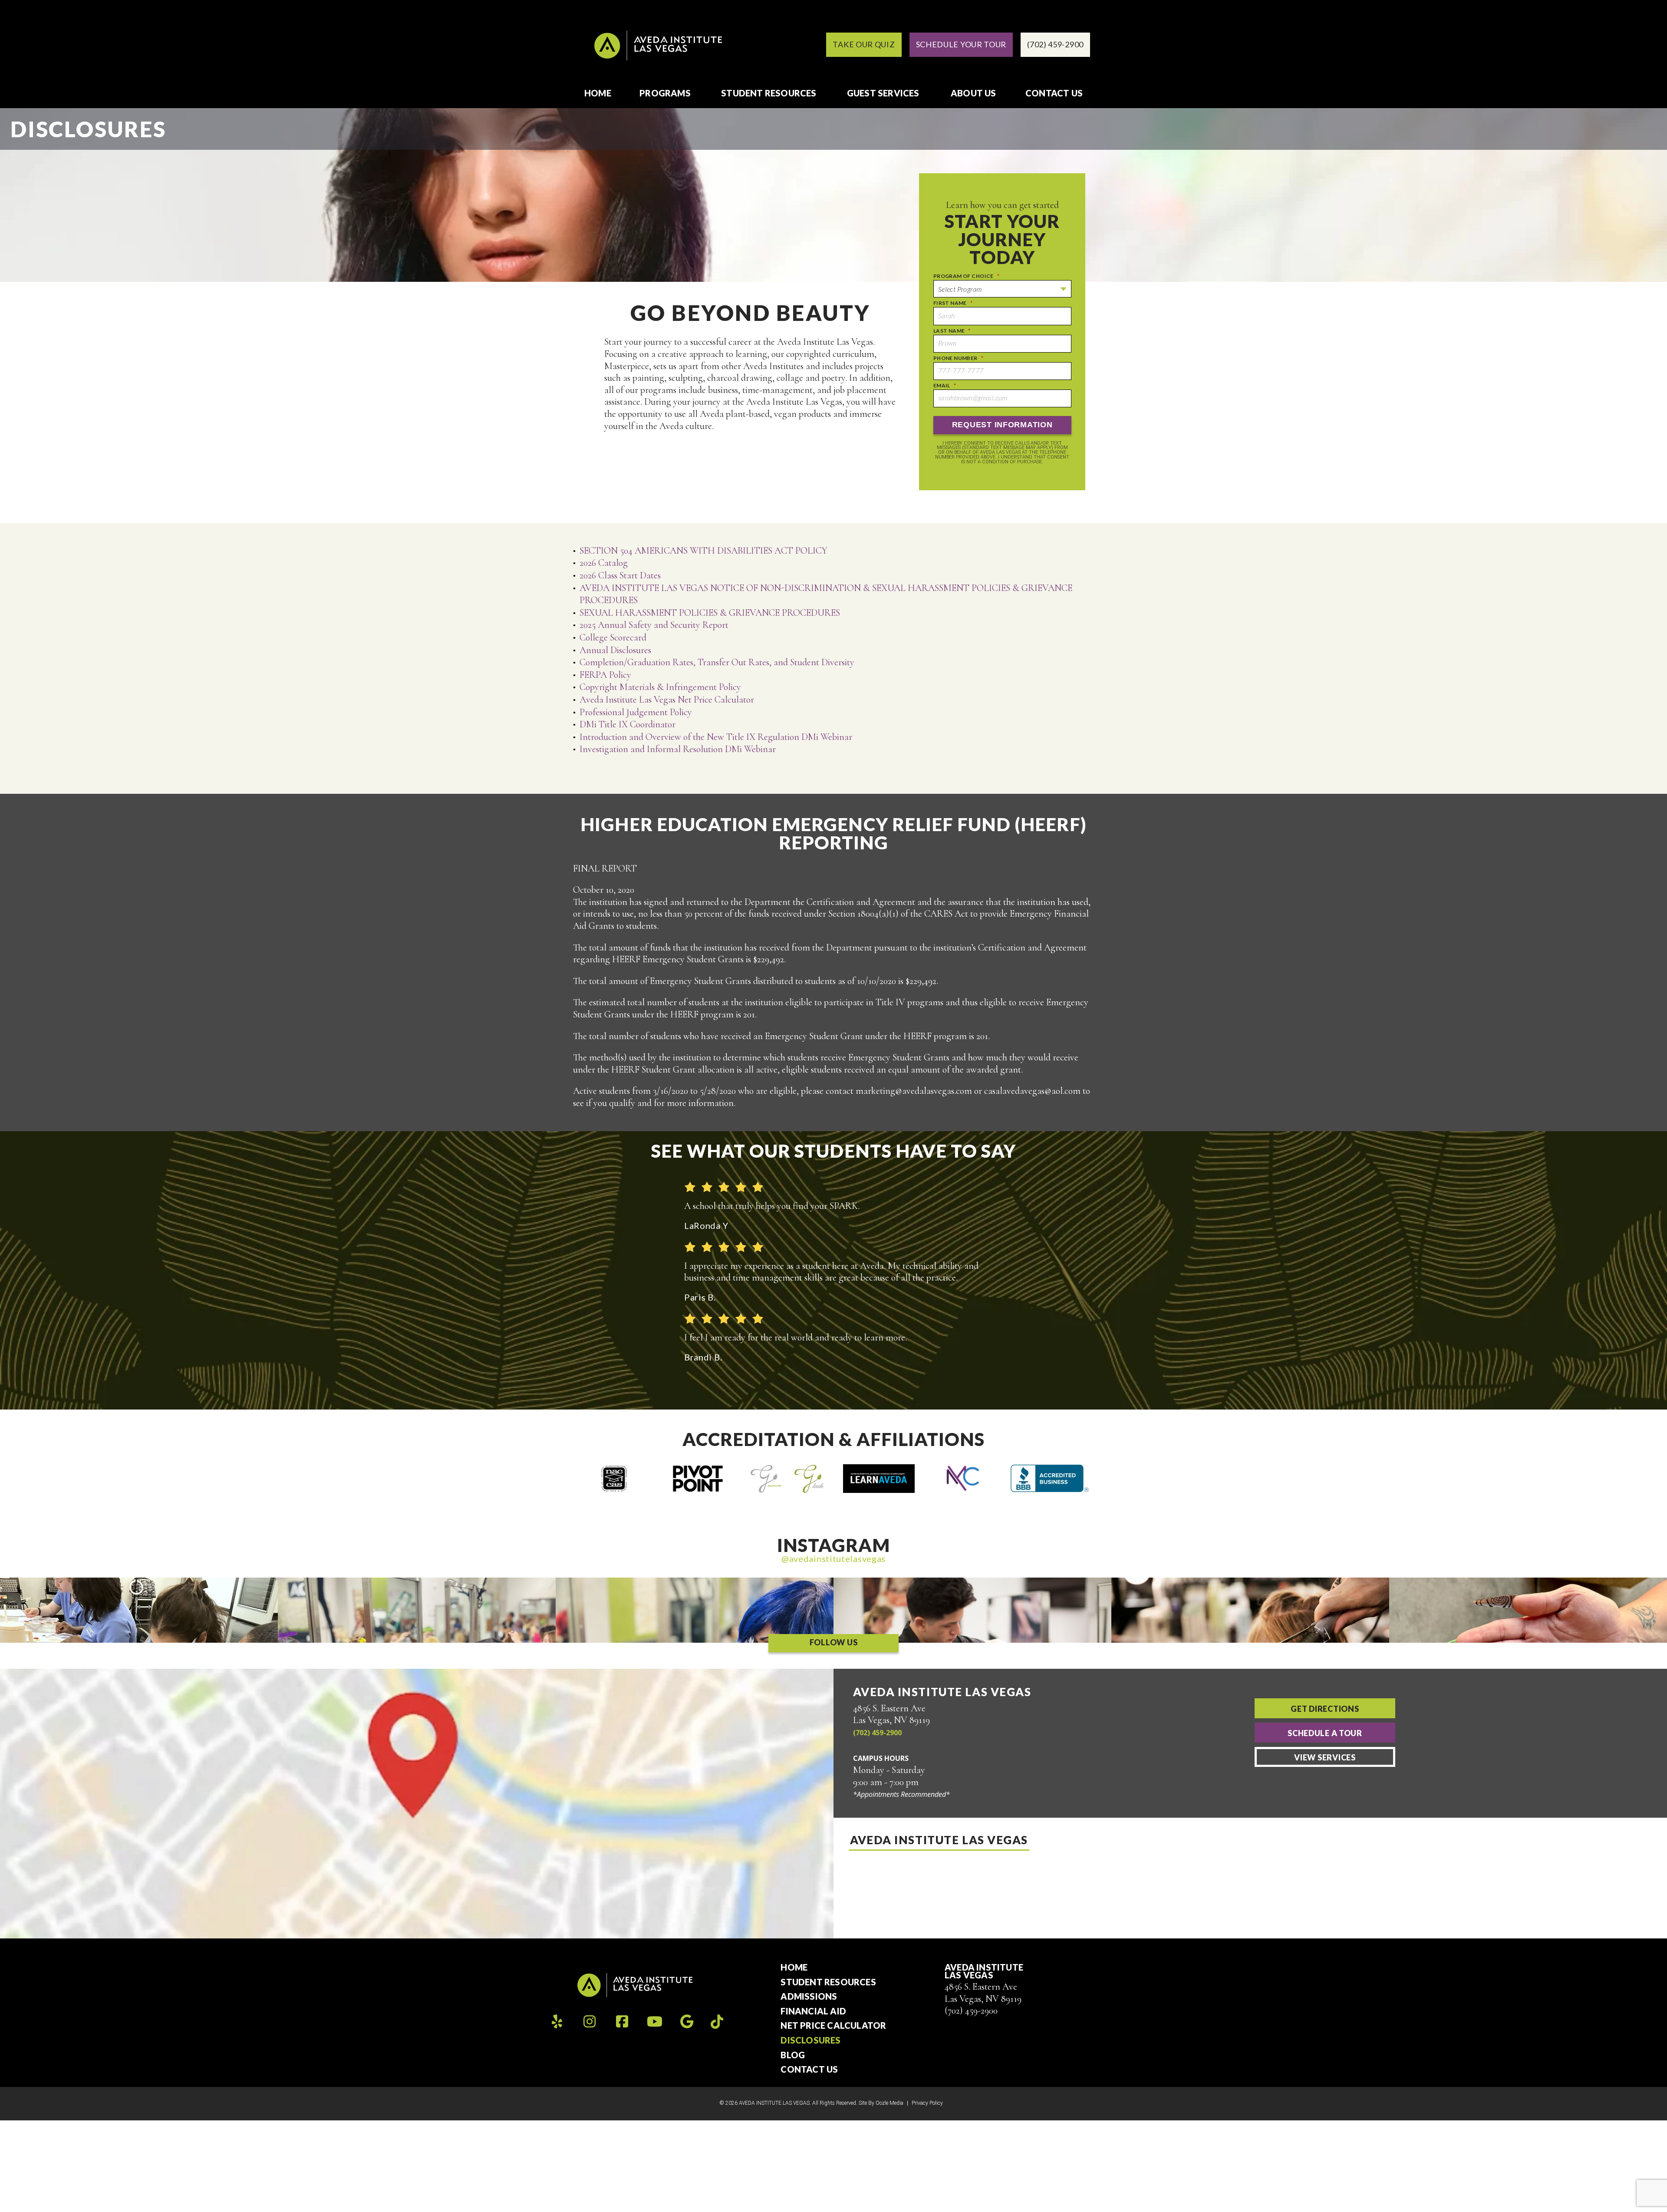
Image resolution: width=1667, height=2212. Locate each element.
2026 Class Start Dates (620, 575)
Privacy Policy (927, 2103)
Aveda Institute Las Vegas (939, 1840)
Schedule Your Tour (961, 44)
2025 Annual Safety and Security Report (654, 625)
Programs (665, 93)
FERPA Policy (605, 675)
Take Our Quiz (864, 44)
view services (1325, 1757)
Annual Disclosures (615, 650)
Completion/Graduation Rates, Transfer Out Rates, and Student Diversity (718, 662)
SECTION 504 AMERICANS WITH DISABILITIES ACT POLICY (703, 551)
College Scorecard (613, 637)
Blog (793, 2055)
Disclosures (810, 2040)
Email (945, 385)
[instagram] (590, 2022)
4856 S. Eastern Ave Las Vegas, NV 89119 (983, 1993)
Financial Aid (813, 2011)
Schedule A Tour (1325, 1733)
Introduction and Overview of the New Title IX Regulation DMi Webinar (716, 737)
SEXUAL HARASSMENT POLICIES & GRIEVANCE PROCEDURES (710, 613)
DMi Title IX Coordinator (628, 724)
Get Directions (1325, 1709)
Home (598, 93)
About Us (974, 93)
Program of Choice (967, 276)
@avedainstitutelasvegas (833, 1558)
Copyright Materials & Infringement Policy (660, 687)
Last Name (952, 331)
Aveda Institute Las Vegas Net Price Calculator (667, 700)
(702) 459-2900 (877, 1733)
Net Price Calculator (833, 2026)
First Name (953, 303)
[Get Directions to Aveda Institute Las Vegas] (417, 1804)
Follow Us (833, 1642)
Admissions (809, 1997)
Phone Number (958, 358)
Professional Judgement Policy (636, 712)
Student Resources (769, 93)
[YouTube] (655, 2022)
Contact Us (1054, 93)
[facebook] (622, 2022)
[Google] (687, 2022)
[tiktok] (717, 2021)
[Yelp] (557, 2022)
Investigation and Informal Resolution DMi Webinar (678, 749)
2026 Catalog (604, 563)
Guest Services (883, 93)
